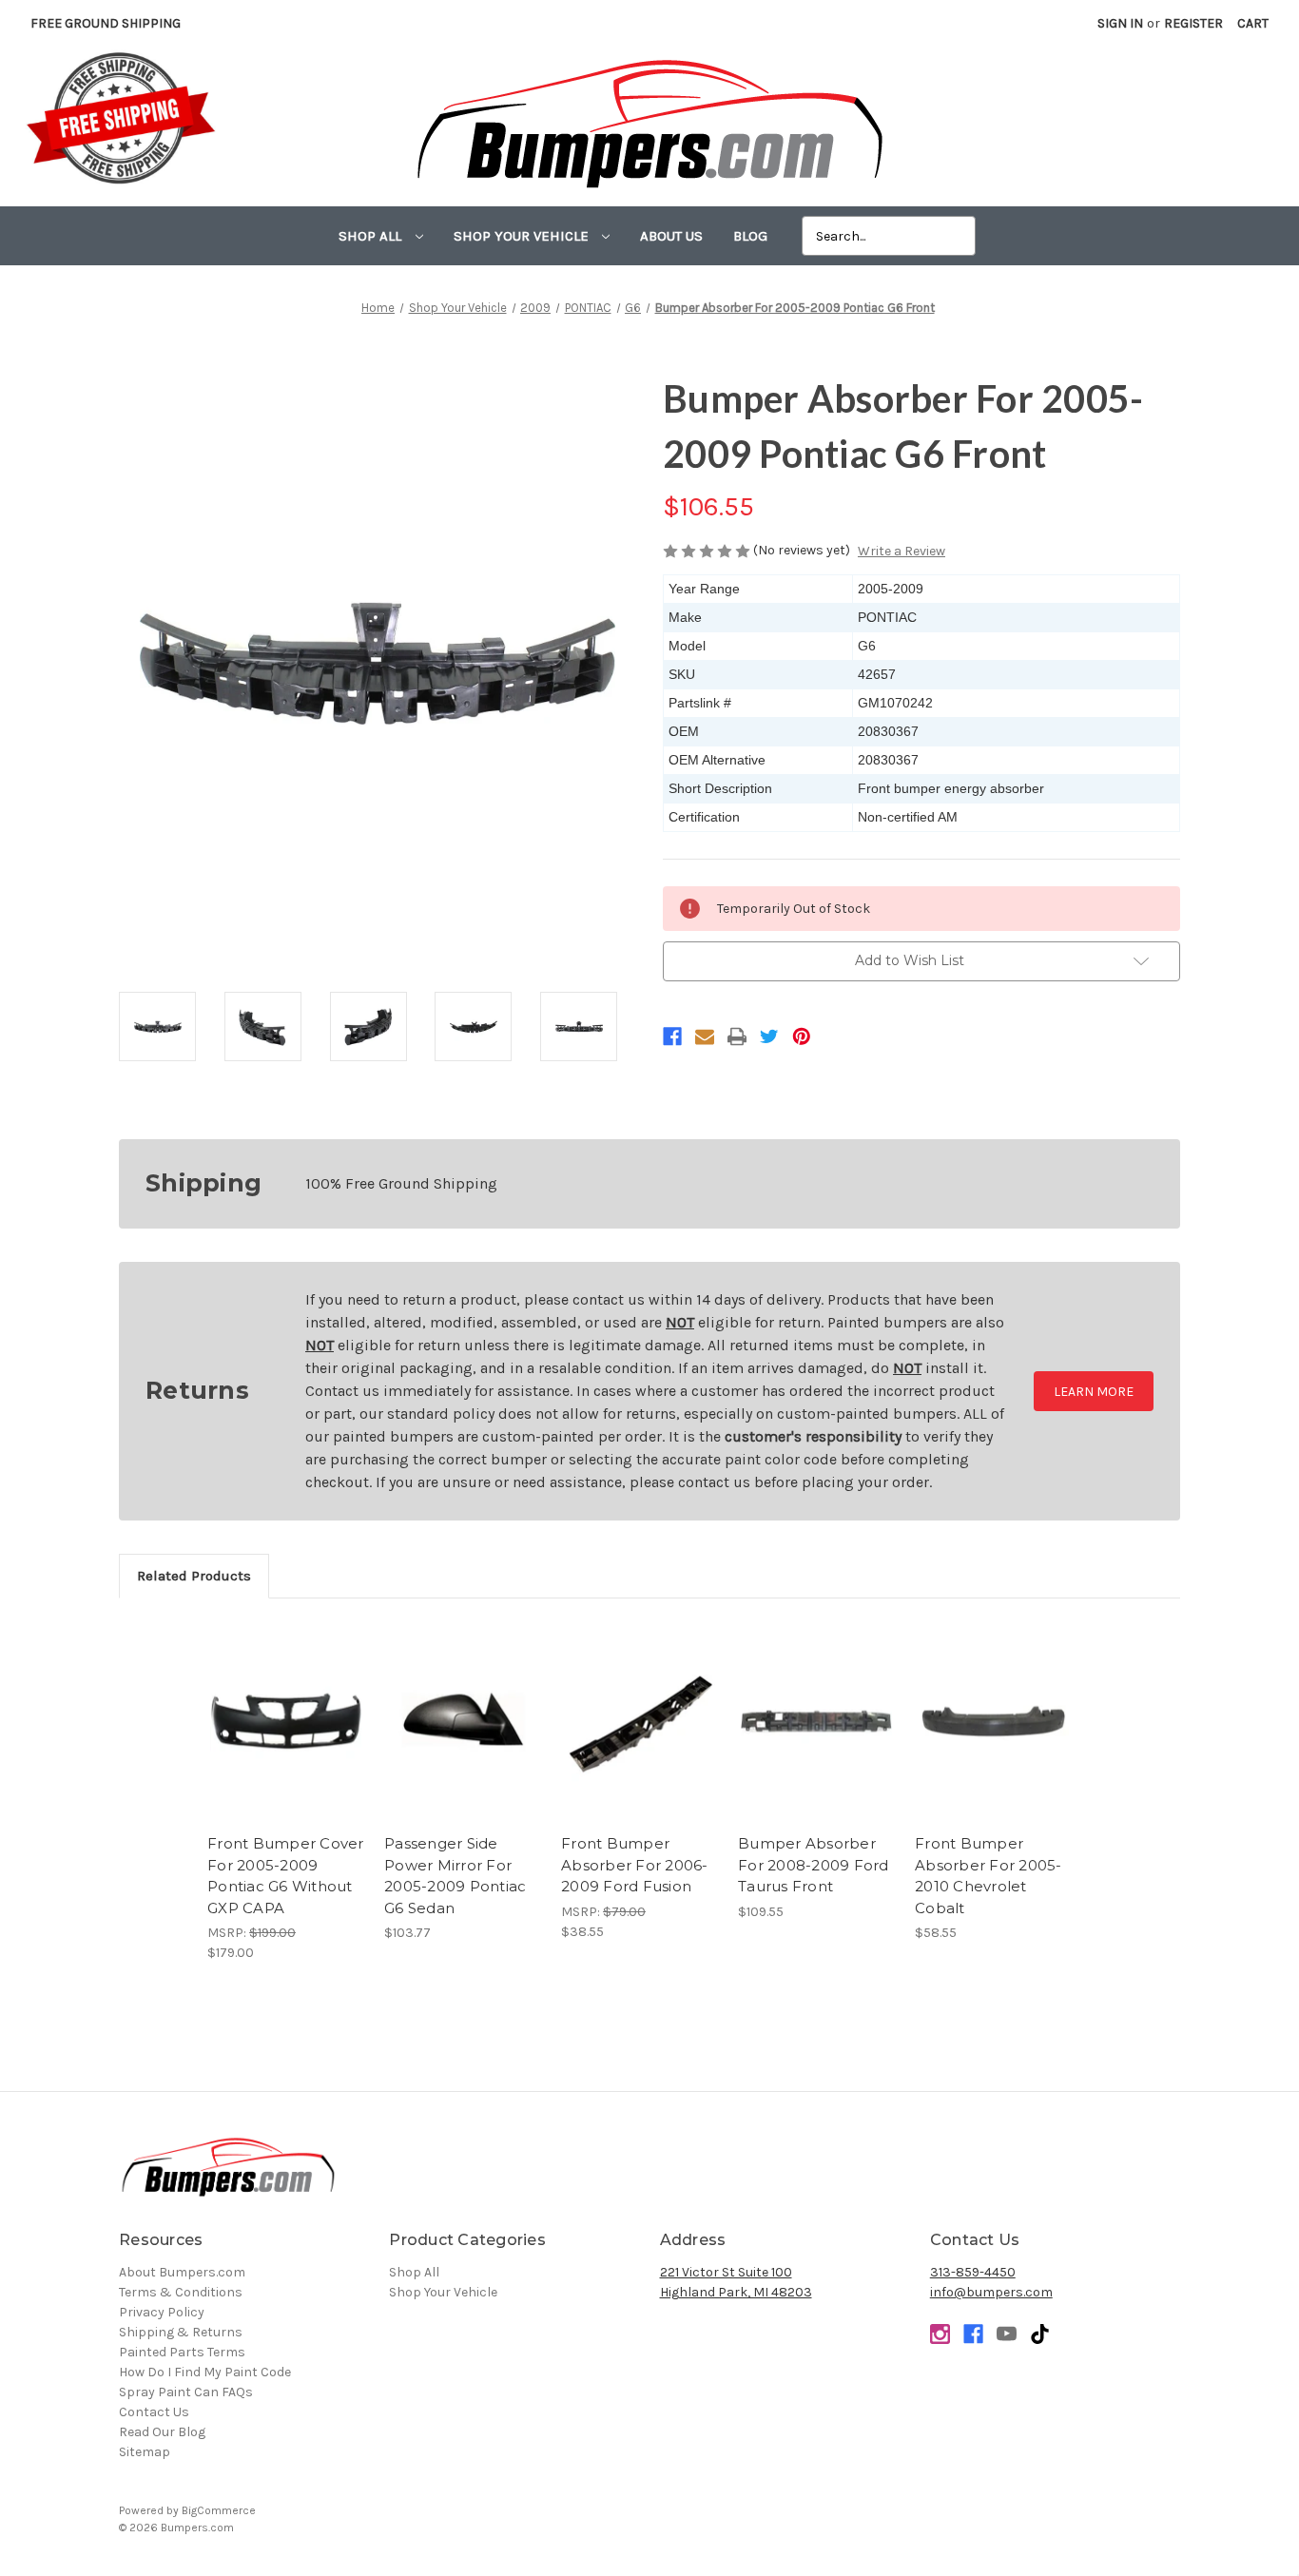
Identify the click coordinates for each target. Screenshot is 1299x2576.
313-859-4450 (973, 2272)
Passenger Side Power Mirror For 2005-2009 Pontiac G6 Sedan (455, 1876)
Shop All (372, 236)
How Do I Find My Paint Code (205, 2372)
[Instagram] (940, 2334)
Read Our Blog (162, 2432)
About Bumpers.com (182, 2272)
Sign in (1120, 23)
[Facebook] (672, 1036)
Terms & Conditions (181, 2292)
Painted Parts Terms (182, 2352)
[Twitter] (769, 1036)
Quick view (286, 1697)
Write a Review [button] (902, 551)
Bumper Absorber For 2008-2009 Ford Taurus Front (814, 1865)
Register (1193, 23)
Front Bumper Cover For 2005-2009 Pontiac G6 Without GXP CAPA (286, 1876)
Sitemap (145, 2452)
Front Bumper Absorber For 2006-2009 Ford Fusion (635, 1865)
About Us (671, 236)
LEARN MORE (1094, 1392)
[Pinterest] (802, 1036)
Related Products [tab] (194, 1576)
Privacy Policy (162, 2312)
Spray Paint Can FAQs (186, 2392)
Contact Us (154, 2412)
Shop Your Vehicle (523, 236)
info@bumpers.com (991, 2292)
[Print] (737, 1036)
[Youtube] (1007, 2334)
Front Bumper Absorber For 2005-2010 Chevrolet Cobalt (989, 1876)
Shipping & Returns (181, 2332)
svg (1040, 2334)
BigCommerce (219, 2510)
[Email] (705, 1036)
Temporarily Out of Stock (286, 1737)
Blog (750, 236)
